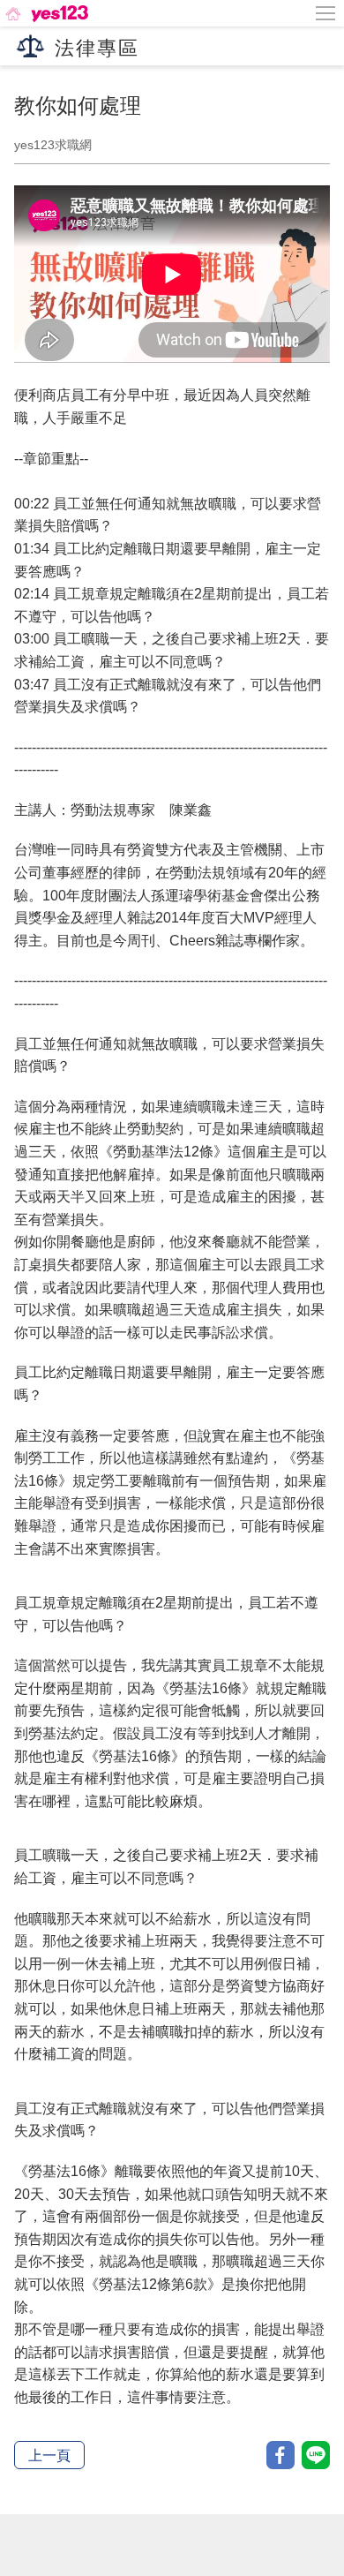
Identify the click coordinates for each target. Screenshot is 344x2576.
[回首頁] (45, 13)
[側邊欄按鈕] (326, 13)
